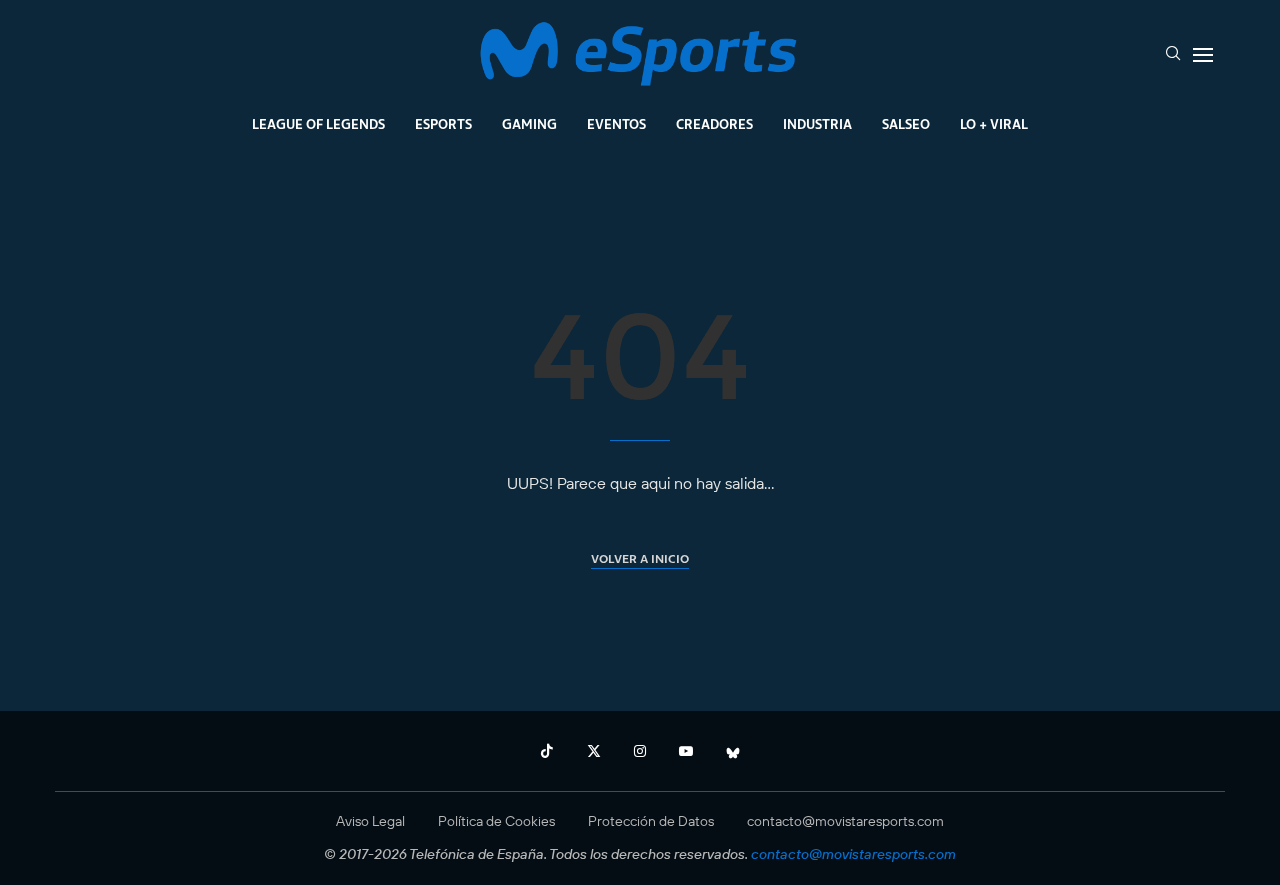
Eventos (616, 124)
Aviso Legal (370, 821)
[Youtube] (686, 751)
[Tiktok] (547, 751)
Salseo (906, 124)
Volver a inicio (640, 558)
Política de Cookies (496, 821)
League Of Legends (318, 124)
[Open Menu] (1203, 55)
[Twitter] (594, 751)
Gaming (529, 124)
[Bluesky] (733, 751)
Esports (443, 124)
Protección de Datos (651, 821)
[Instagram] (640, 751)
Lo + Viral (994, 124)
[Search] (1173, 55)
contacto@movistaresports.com (845, 821)
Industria (817, 124)
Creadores (714, 124)
